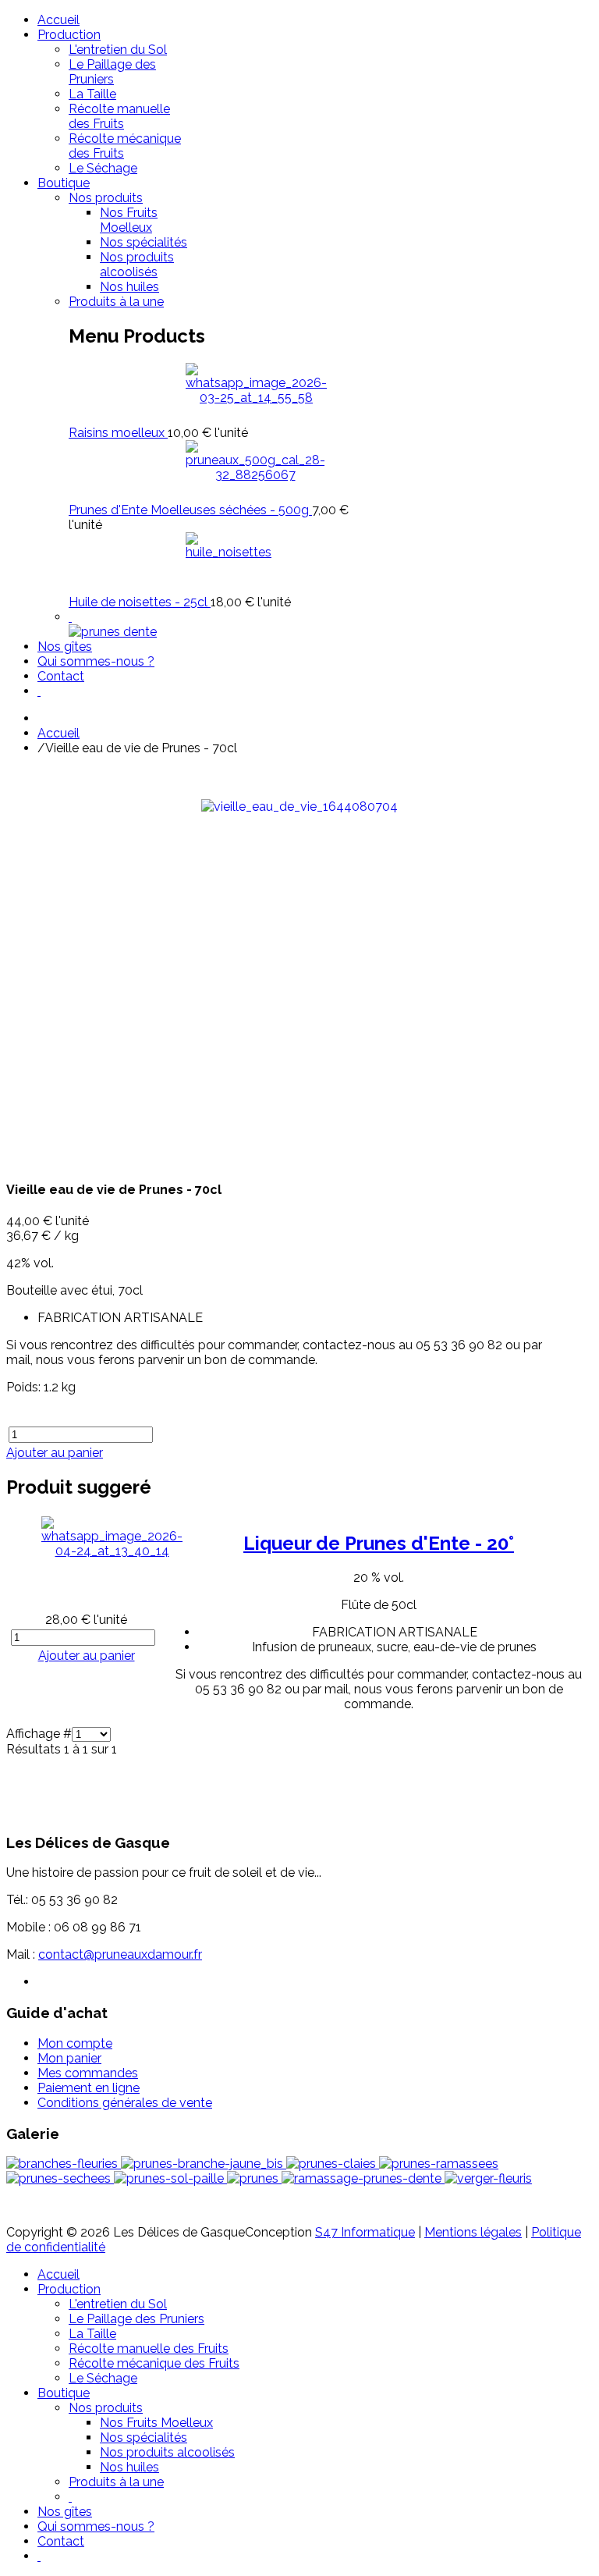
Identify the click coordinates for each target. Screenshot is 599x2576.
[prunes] (254, 2178)
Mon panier (69, 2058)
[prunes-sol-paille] (170, 2178)
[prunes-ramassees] (439, 2164)
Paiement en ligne (89, 2088)
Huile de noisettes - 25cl (140, 602)
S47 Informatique (365, 2232)
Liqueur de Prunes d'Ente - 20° (379, 1543)
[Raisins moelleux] (256, 398)
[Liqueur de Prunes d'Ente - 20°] (112, 1551)
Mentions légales (473, 2232)
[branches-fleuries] (64, 2164)
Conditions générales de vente (125, 2103)
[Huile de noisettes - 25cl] (229, 552)
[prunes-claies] (333, 2164)
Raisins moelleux (118, 433)
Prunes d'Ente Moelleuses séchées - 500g (190, 510)
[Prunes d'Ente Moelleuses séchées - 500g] (255, 475)
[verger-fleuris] (488, 2178)
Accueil (58, 733)
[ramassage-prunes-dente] (363, 2178)
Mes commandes (88, 2073)
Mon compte (75, 2043)
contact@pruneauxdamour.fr (120, 1954)
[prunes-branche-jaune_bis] (204, 2164)
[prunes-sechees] (60, 2178)
